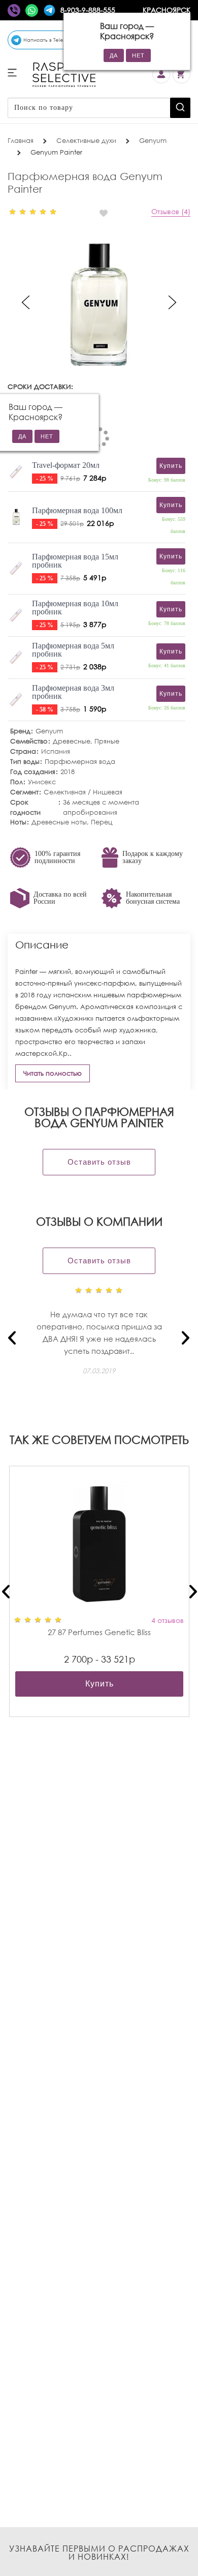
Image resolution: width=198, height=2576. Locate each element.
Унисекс (42, 782)
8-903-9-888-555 (88, 10)
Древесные (72, 741)
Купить (100, 1684)
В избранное (108, 213)
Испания (56, 751)
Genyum (49, 731)
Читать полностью (53, 1073)
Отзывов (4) (171, 211)
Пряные (107, 741)
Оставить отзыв (99, 1162)
